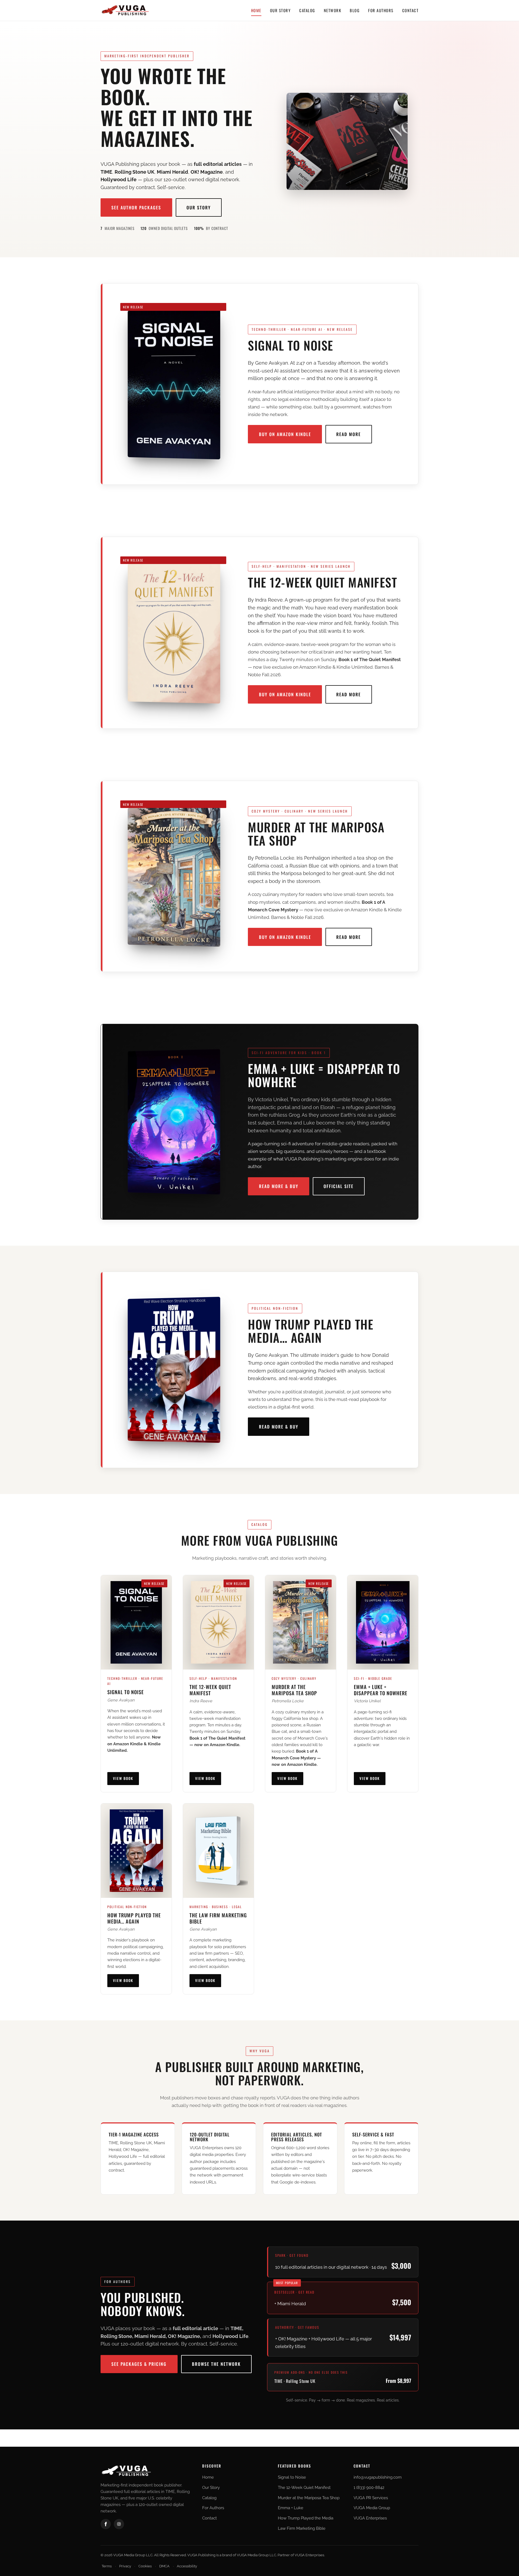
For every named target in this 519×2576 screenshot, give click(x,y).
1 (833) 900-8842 (369, 2488)
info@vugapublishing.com (378, 2477)
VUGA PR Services (371, 2498)
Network (333, 10)
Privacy (125, 2566)
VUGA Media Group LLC (257, 2555)
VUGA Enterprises (370, 2518)
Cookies (145, 2566)
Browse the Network (216, 2364)
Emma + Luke (291, 2508)
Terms (107, 2566)
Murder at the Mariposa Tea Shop (309, 2498)
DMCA (164, 2566)
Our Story (280, 10)
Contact (410, 10)
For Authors (381, 10)
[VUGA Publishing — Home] (125, 10)
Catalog (307, 10)
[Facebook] (106, 2524)
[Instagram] (119, 2524)
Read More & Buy (279, 1186)
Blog (355, 10)
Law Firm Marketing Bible (302, 2528)
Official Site (339, 1186)
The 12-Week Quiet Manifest (304, 2488)
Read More (349, 434)
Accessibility (187, 2566)
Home (256, 10)
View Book (123, 1778)
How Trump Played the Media (306, 2518)
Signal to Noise (292, 2477)
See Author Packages (136, 207)
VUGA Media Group (372, 2508)
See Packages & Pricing (139, 2364)
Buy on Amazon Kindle (285, 434)
